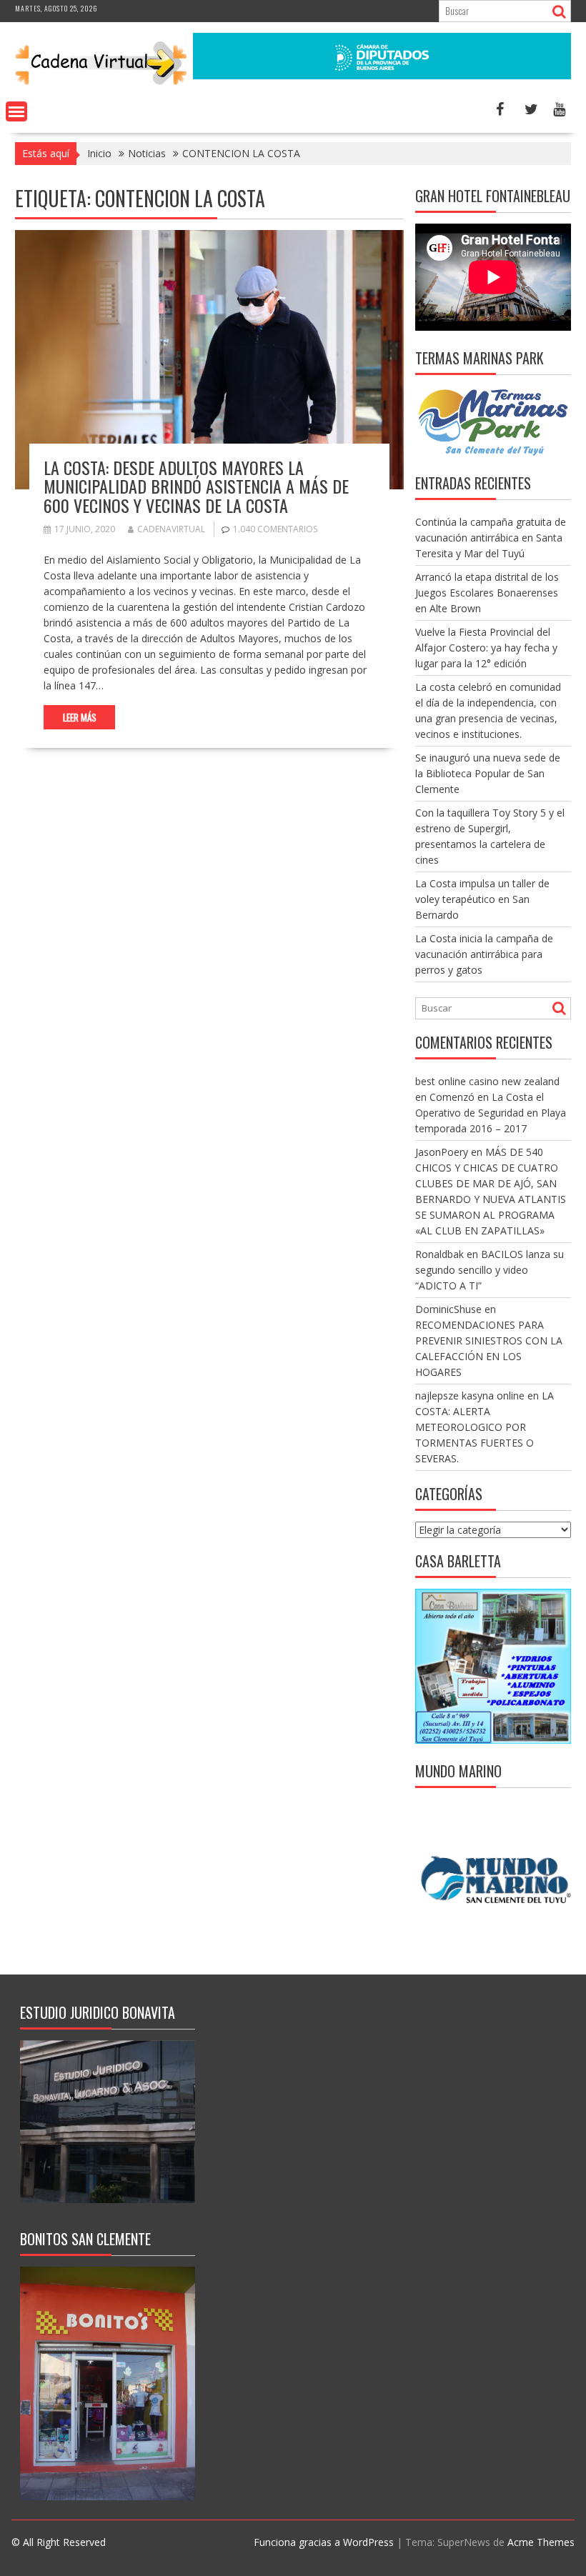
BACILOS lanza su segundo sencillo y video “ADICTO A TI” (490, 1270)
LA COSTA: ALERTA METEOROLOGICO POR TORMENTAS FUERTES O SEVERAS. (485, 1427)
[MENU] (16, 111)
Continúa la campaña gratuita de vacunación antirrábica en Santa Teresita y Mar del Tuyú (491, 538)
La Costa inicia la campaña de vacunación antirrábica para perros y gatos (484, 954)
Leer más (80, 717)
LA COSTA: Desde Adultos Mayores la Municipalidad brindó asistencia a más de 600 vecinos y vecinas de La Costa (196, 486)
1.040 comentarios (275, 529)
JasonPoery (442, 1152)
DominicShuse (448, 1309)
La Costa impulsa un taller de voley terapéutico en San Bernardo (482, 899)
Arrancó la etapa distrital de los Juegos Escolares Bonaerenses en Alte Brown (487, 593)
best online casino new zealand (487, 1081)
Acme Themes (541, 2542)
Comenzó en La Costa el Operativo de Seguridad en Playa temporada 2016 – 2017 (491, 1113)
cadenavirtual (171, 529)
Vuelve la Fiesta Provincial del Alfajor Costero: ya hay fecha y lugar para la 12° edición (486, 648)
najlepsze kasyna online (470, 1396)
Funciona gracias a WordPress (324, 2542)
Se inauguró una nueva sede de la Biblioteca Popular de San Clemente (488, 773)
